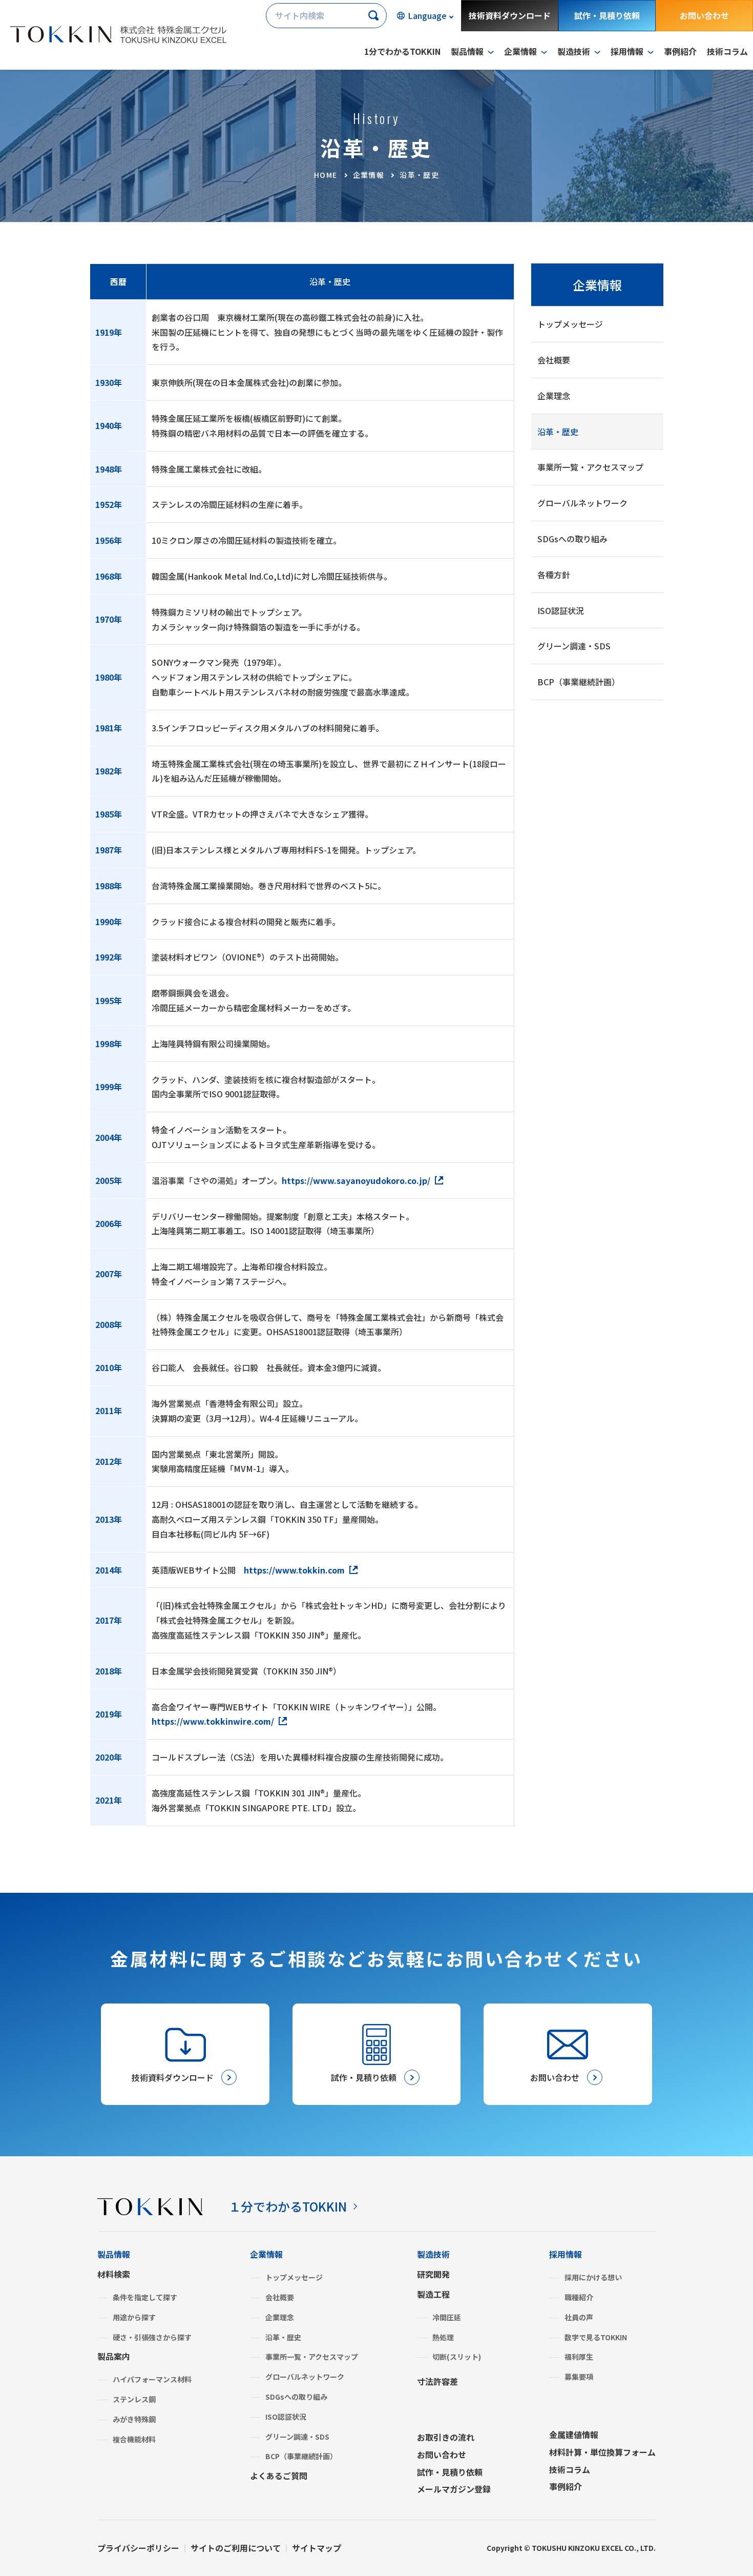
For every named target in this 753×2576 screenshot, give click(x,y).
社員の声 (579, 2317)
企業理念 (554, 396)
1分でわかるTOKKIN (402, 51)
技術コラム (727, 51)
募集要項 (579, 2377)
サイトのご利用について (236, 2548)
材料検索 (114, 2274)
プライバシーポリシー (138, 2548)
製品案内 (114, 2356)
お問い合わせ (704, 15)
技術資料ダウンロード (510, 15)
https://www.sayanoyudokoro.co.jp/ (356, 1180)
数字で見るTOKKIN (596, 2337)
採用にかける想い (593, 2277)
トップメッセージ (570, 324)
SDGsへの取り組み (572, 539)
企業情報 (597, 285)
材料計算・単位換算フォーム (602, 2452)
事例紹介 (680, 51)
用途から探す (134, 2317)
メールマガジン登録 (454, 2489)
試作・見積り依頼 (607, 15)
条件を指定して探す (145, 2297)
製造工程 (433, 2294)
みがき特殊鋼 (134, 2419)
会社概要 (554, 360)
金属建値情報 (574, 2435)
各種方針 (554, 575)
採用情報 (566, 2254)
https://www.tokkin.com (294, 1570)
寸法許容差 (437, 2381)
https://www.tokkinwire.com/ (213, 1721)
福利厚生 (579, 2357)
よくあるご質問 (279, 2476)
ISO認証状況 (561, 610)
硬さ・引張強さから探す (152, 2337)
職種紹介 (579, 2297)
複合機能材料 (134, 2439)
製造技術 (433, 2254)
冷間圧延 (447, 2317)
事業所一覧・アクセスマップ (590, 467)
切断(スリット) (457, 2357)
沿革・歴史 (558, 432)
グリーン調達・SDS (574, 646)
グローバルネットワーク (582, 503)
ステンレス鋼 (134, 2399)
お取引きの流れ (446, 2437)
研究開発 (433, 2274)
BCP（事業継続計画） (579, 682)
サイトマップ (317, 2548)
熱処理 (443, 2337)
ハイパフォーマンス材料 (152, 2379)
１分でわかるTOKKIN (288, 2206)
